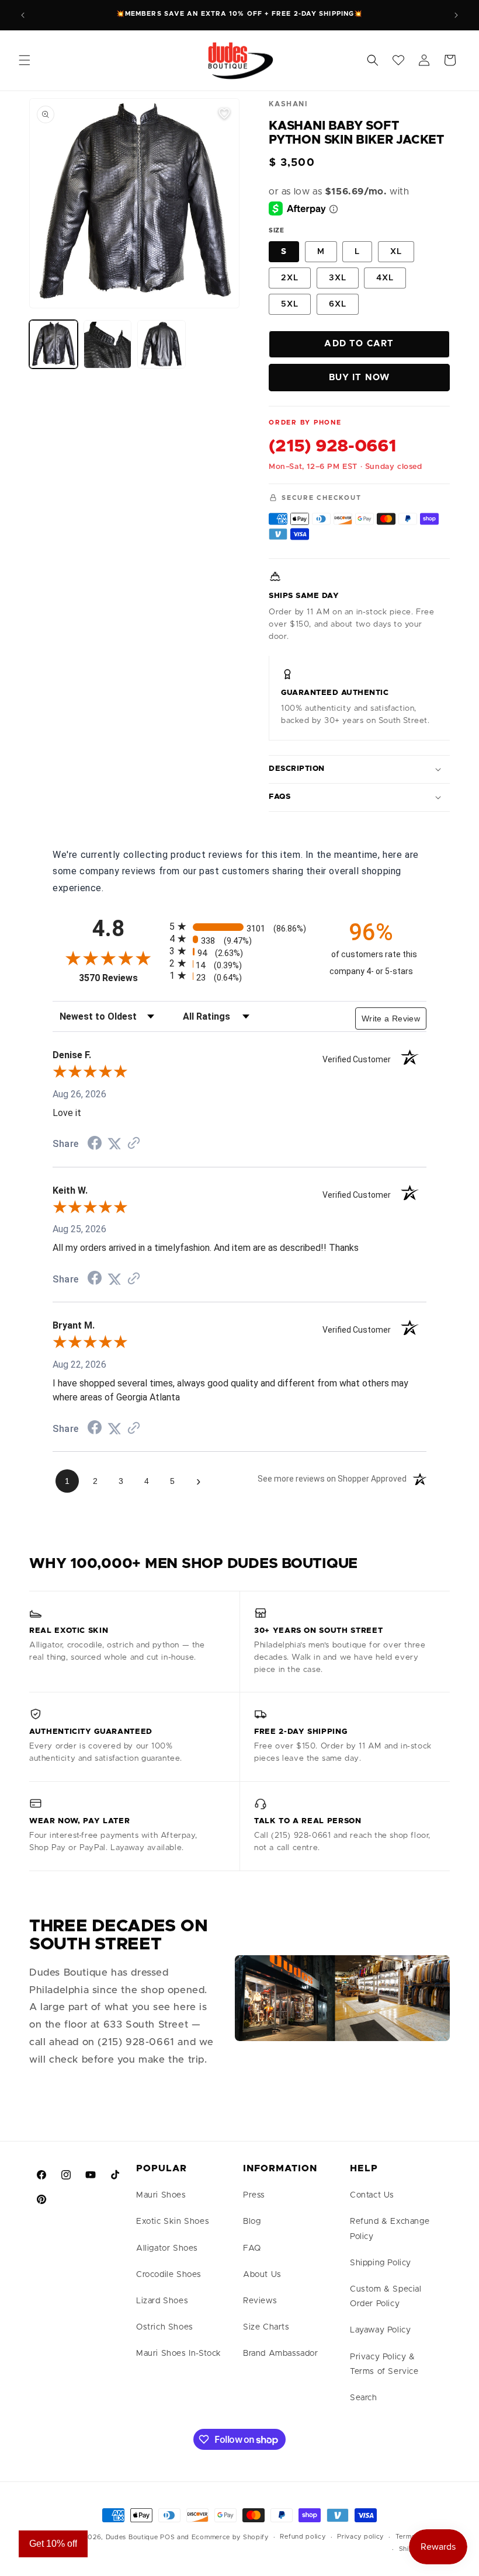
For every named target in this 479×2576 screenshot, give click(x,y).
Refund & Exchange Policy (390, 2229)
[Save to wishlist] (224, 113)
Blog (252, 2222)
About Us (262, 2275)
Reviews (260, 2301)
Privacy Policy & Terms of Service (384, 2364)
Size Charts (266, 2327)
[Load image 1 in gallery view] (53, 344)
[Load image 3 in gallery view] (162, 344)
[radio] (239, 927)
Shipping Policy (381, 2263)
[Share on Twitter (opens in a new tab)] (114, 1144)
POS (167, 2537)
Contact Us (372, 2195)
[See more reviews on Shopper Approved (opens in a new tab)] (134, 1144)
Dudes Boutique (132, 2537)
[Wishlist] (398, 60)
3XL (338, 278)
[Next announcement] (456, 15)
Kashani (288, 104)
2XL (290, 278)
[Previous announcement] (23, 15)
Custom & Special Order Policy (386, 2297)
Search (364, 2398)
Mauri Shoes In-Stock (179, 2353)
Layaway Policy (380, 2330)
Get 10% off (53, 2544)
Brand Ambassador (281, 2353)
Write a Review (391, 1018)
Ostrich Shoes (165, 2327)
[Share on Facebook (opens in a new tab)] (95, 1144)
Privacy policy (360, 2537)
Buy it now (360, 378)
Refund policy (303, 2537)
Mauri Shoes (161, 2195)
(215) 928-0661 (333, 446)
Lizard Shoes (162, 2301)
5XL (290, 304)
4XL (385, 278)
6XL (338, 304)
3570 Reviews (121, 978)
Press (254, 2195)
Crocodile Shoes (169, 2275)
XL (396, 252)
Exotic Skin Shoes (173, 2222)
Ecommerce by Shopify (230, 2537)
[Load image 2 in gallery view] (108, 344)
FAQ (252, 2248)
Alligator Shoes (167, 2248)
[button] (25, 60)
